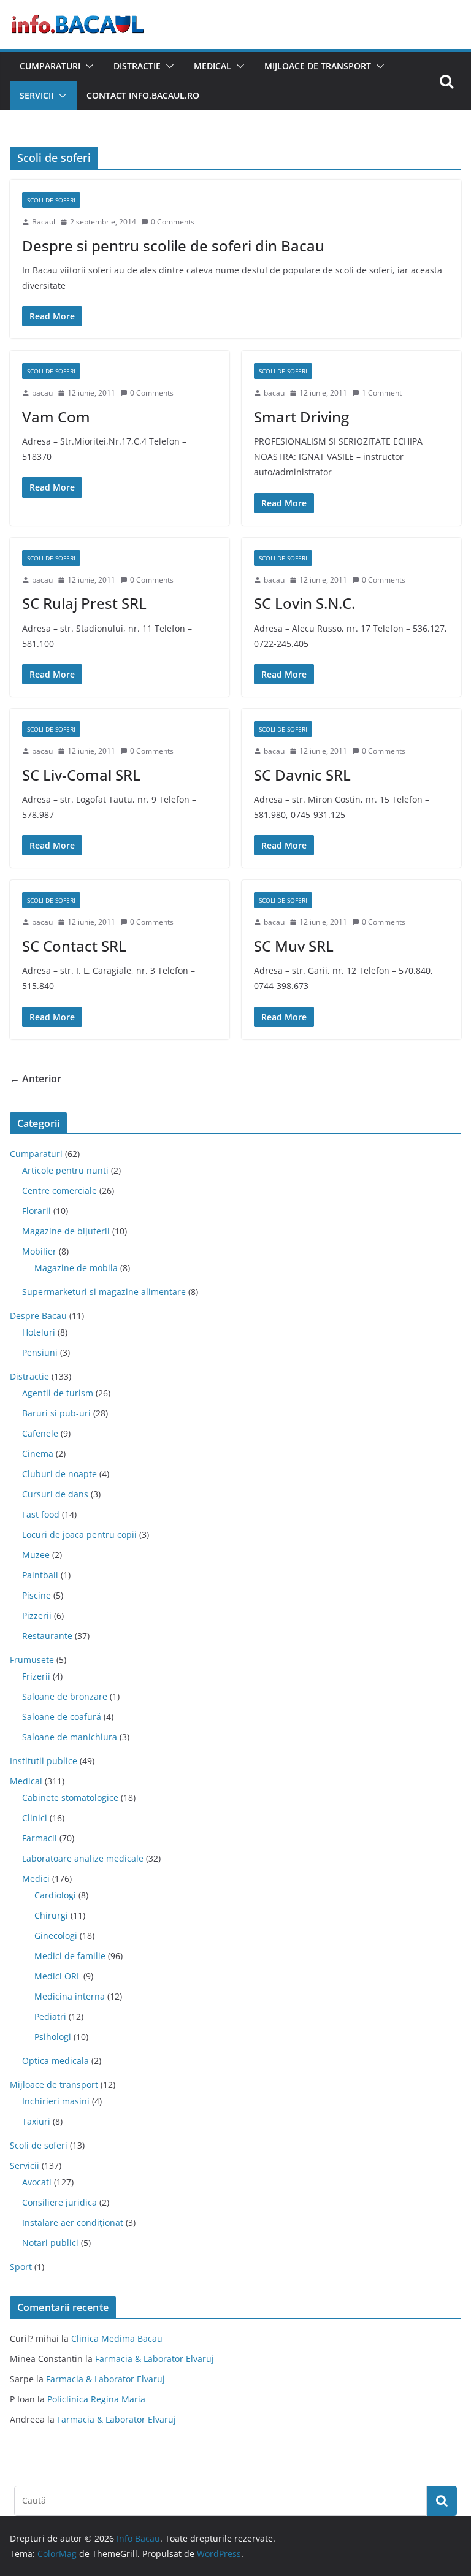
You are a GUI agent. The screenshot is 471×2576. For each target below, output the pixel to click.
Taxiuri (36, 2121)
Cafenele (40, 1433)
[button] (87, 66)
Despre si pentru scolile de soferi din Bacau (173, 246)
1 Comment (382, 393)
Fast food (41, 1514)
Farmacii (40, 1838)
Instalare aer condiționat (73, 2222)
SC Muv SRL (294, 946)
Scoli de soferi (51, 200)
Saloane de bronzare (65, 1696)
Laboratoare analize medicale (83, 1858)
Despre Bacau (38, 1316)
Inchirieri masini (56, 2101)
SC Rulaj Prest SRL (84, 603)
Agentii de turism (58, 1393)
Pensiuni (40, 1352)
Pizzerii (37, 1615)
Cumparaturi (50, 66)
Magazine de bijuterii (66, 1231)
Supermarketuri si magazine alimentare (104, 1292)
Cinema (38, 1454)
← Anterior (36, 1079)
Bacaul (44, 222)
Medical (213, 66)
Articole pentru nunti (65, 1170)
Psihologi (53, 2037)
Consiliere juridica (59, 2202)
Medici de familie (70, 1956)
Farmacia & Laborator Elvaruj (155, 2359)
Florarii (36, 1211)
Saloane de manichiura (70, 1737)
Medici (36, 1878)
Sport (21, 2267)
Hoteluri (39, 1332)
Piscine (36, 1595)
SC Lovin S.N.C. (304, 603)
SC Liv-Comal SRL (81, 775)
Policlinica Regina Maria (96, 2399)
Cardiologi (55, 1895)
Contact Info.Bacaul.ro (143, 95)
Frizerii (36, 1676)
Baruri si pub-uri (56, 1413)
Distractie (137, 66)
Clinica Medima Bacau (117, 2338)
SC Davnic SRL (302, 775)
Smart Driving (301, 417)
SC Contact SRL (74, 946)
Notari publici (50, 2243)
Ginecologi (56, 1936)
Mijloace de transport (318, 66)
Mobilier (39, 1251)
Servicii (36, 95)
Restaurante (47, 1636)
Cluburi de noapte (59, 1474)
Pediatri (50, 2016)
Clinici (35, 1818)
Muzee (36, 1555)
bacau (42, 393)
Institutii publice (44, 1761)
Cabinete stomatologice (70, 1798)
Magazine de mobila (76, 1268)
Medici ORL (58, 1976)
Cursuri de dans (55, 1494)
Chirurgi (51, 1915)
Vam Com (56, 417)
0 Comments (173, 222)
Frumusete (32, 1660)
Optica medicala (56, 2061)
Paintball (40, 1575)
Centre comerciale (59, 1191)
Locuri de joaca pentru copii (79, 1535)
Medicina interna (70, 1996)
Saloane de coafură (62, 1717)
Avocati (37, 2182)
